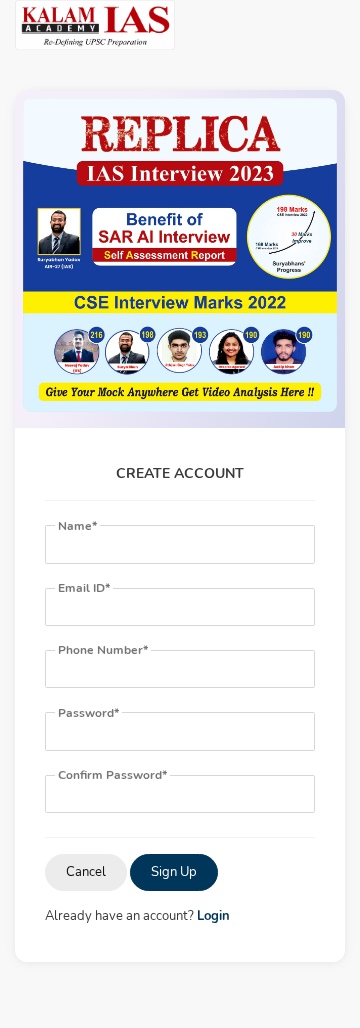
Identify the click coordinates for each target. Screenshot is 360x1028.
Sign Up (174, 872)
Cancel (86, 872)
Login (213, 916)
